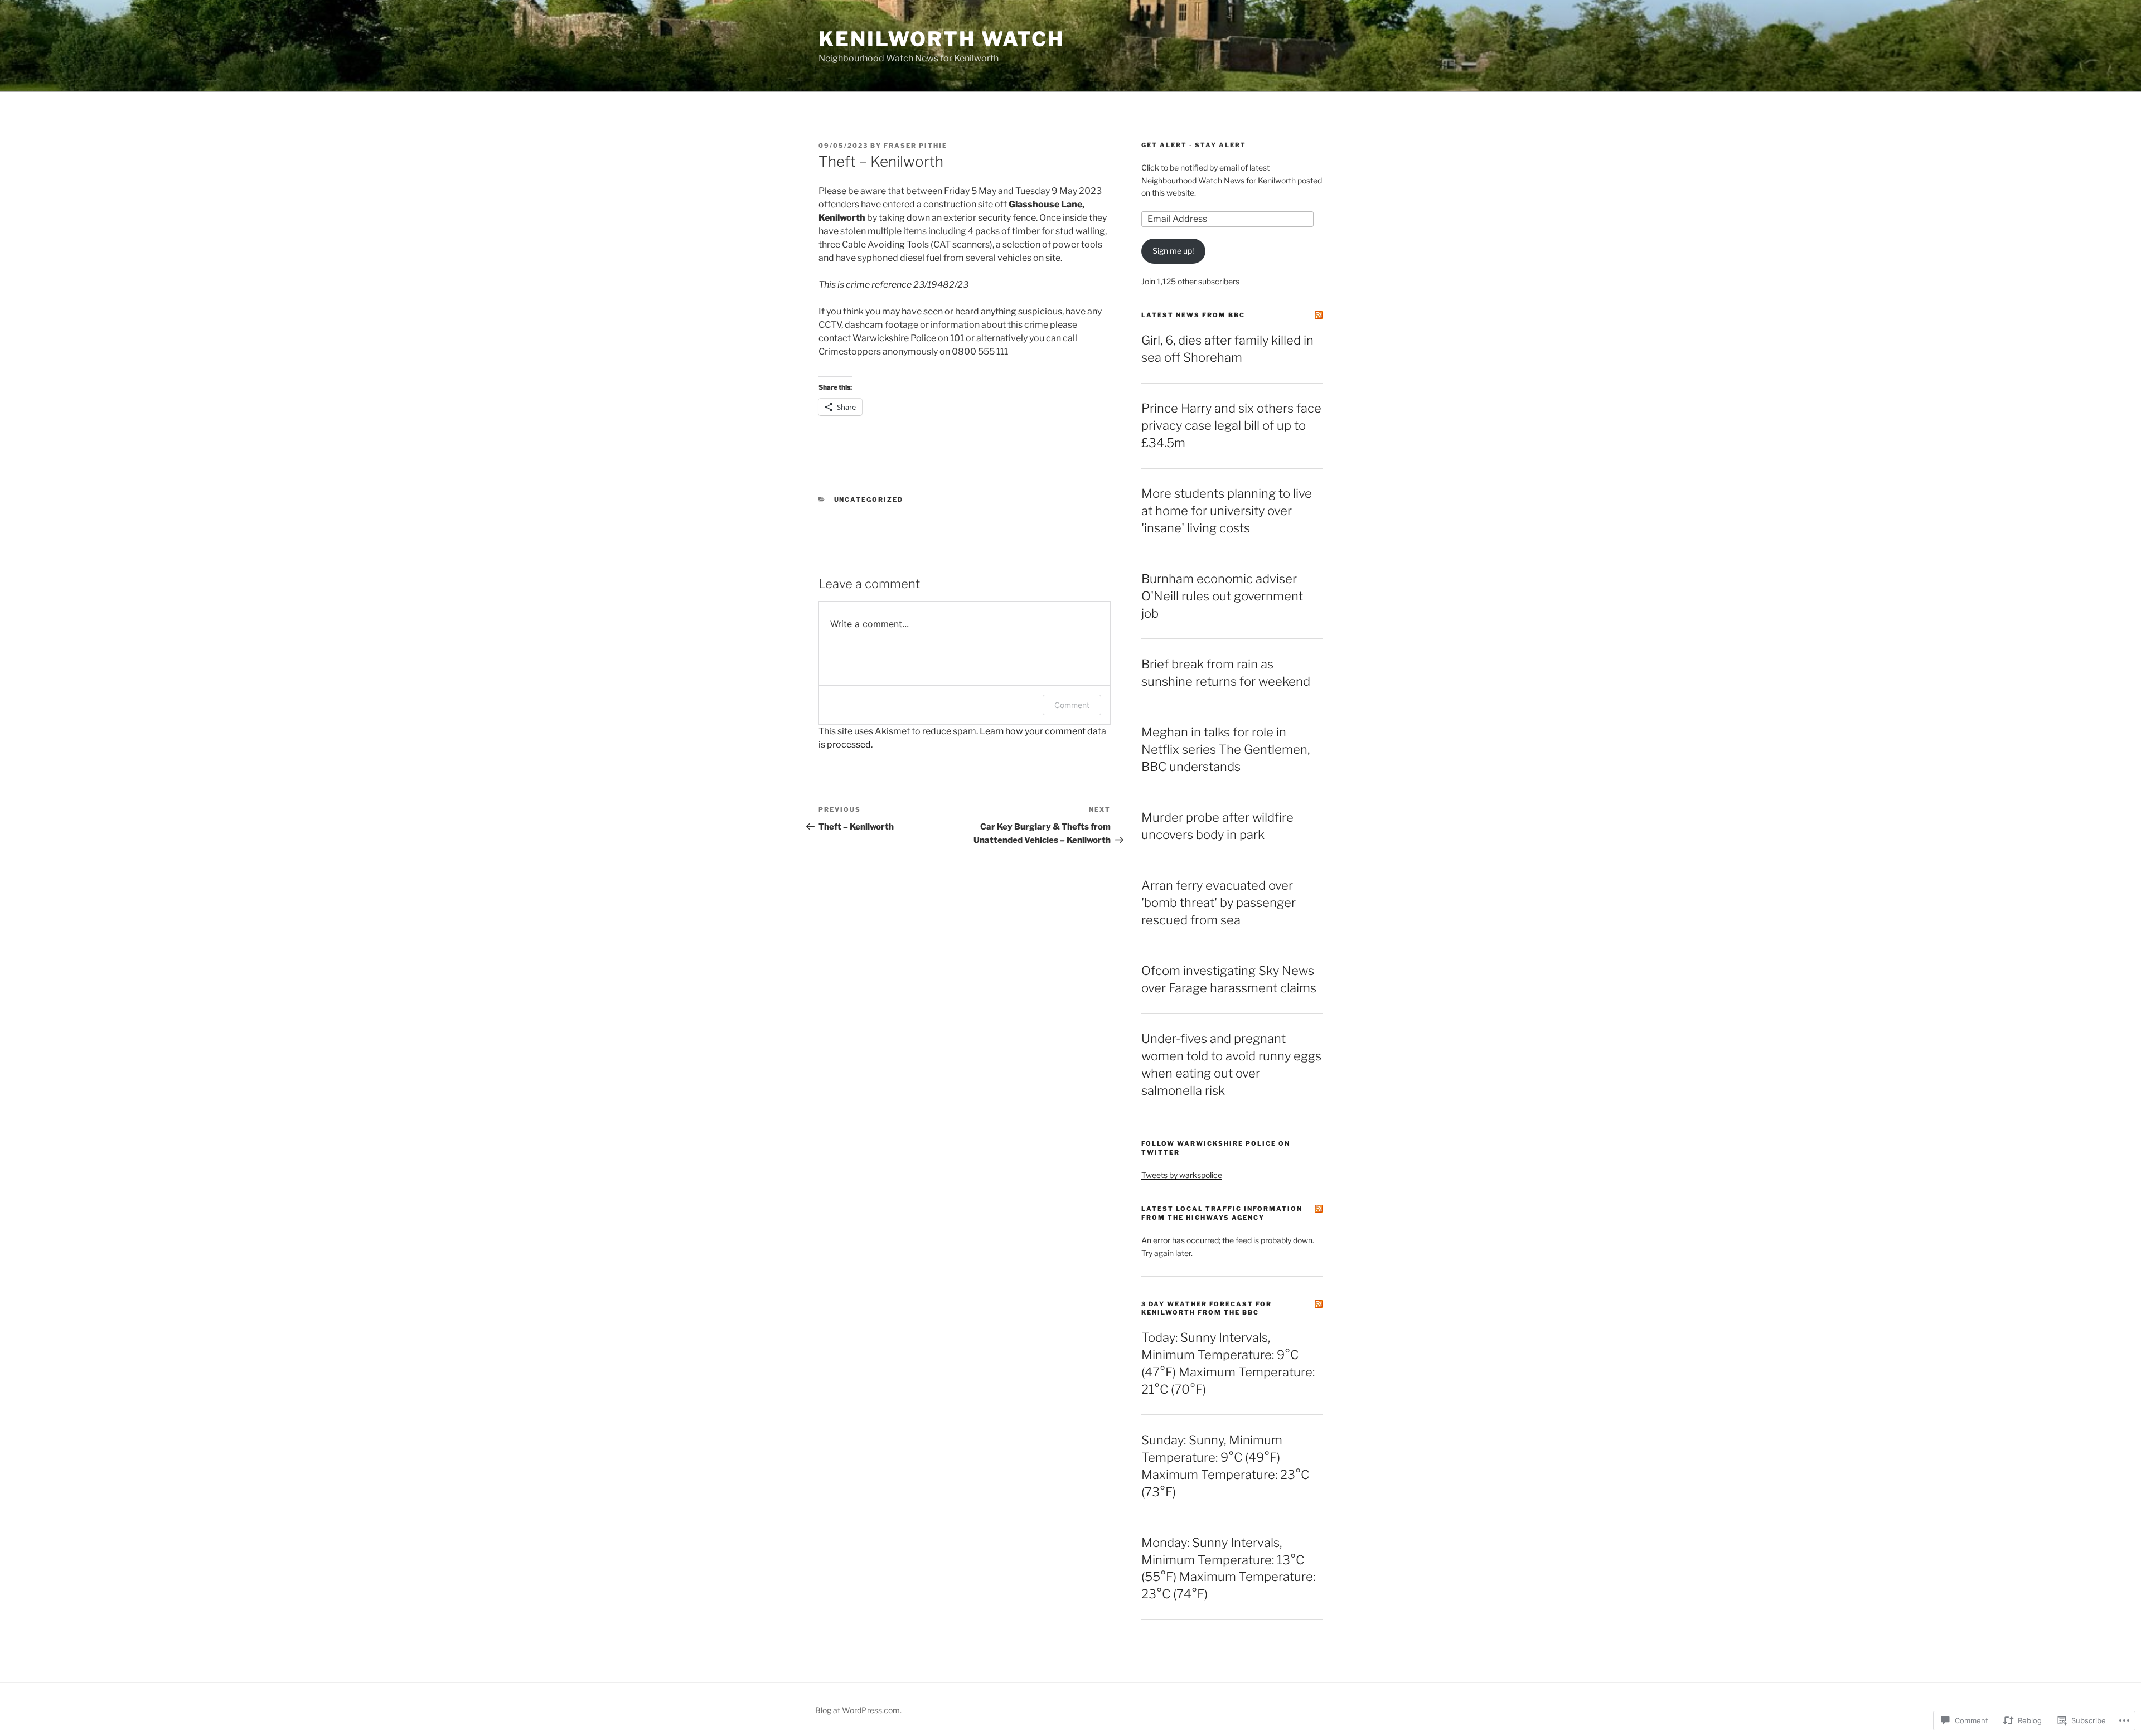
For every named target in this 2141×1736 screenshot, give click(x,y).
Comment (1072, 705)
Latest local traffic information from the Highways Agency (1222, 1213)
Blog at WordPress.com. (858, 1710)
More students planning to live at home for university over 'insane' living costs (1227, 511)
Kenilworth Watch (941, 39)
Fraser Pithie (916, 146)
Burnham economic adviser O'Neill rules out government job (1222, 596)
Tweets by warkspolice (1182, 1175)
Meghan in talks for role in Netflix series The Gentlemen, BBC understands (1225, 749)
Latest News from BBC (1193, 315)
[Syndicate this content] (1319, 315)
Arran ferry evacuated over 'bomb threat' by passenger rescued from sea (1219, 903)
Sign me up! (1173, 251)
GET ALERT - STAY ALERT (1194, 145)
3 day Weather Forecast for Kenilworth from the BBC (1207, 1308)
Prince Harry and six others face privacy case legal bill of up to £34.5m (1231, 425)
